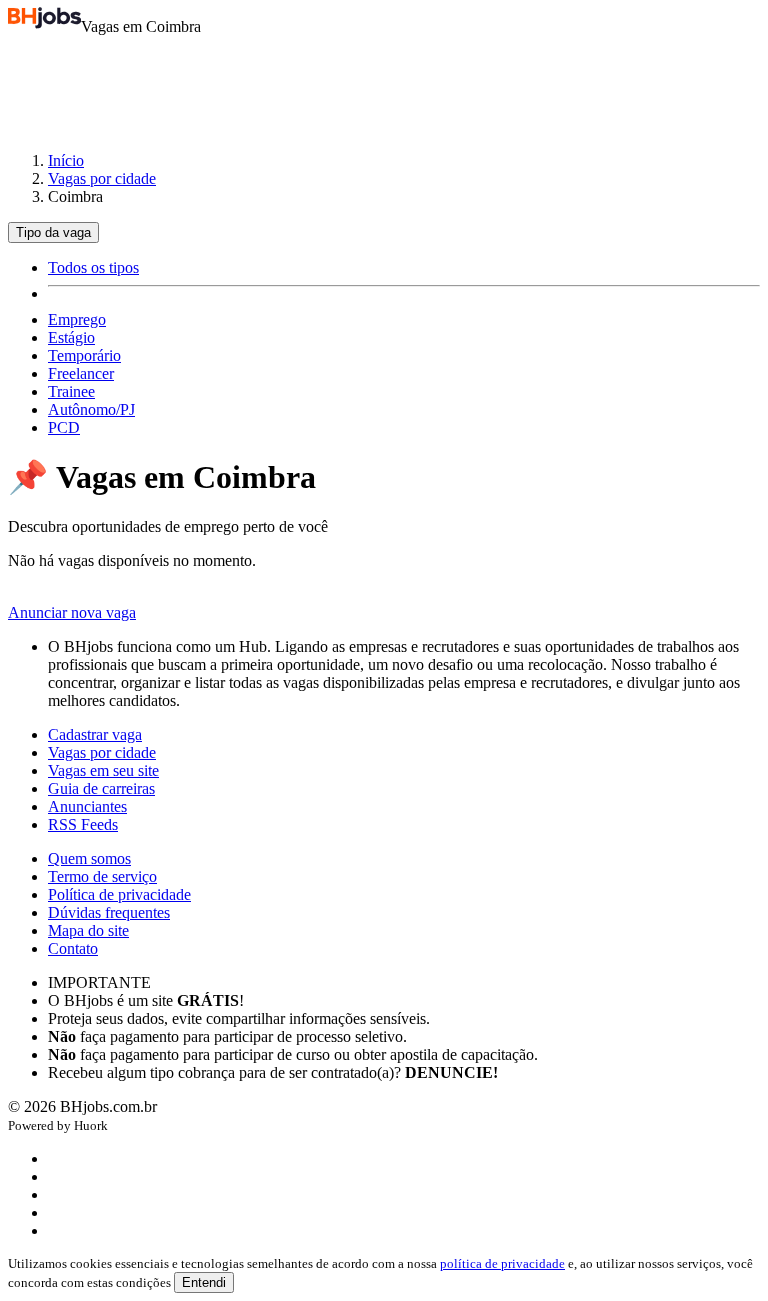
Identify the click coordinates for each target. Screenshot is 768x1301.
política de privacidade (502, 1263)
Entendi (204, 1282)
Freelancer (81, 373)
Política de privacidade (119, 894)
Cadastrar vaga (95, 734)
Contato (73, 948)
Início (66, 160)
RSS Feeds (83, 824)
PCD (64, 427)
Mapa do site (88, 930)
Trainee (71, 391)
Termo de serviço (102, 876)
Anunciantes (87, 806)
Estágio (71, 337)
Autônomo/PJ (91, 409)
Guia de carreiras (101, 788)
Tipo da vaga (53, 232)
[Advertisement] (384, 84)
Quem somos (89, 858)
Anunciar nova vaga (72, 612)
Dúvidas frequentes (109, 912)
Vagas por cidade (102, 178)
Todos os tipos (93, 267)
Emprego (77, 319)
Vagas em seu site (103, 770)
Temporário (84, 355)
